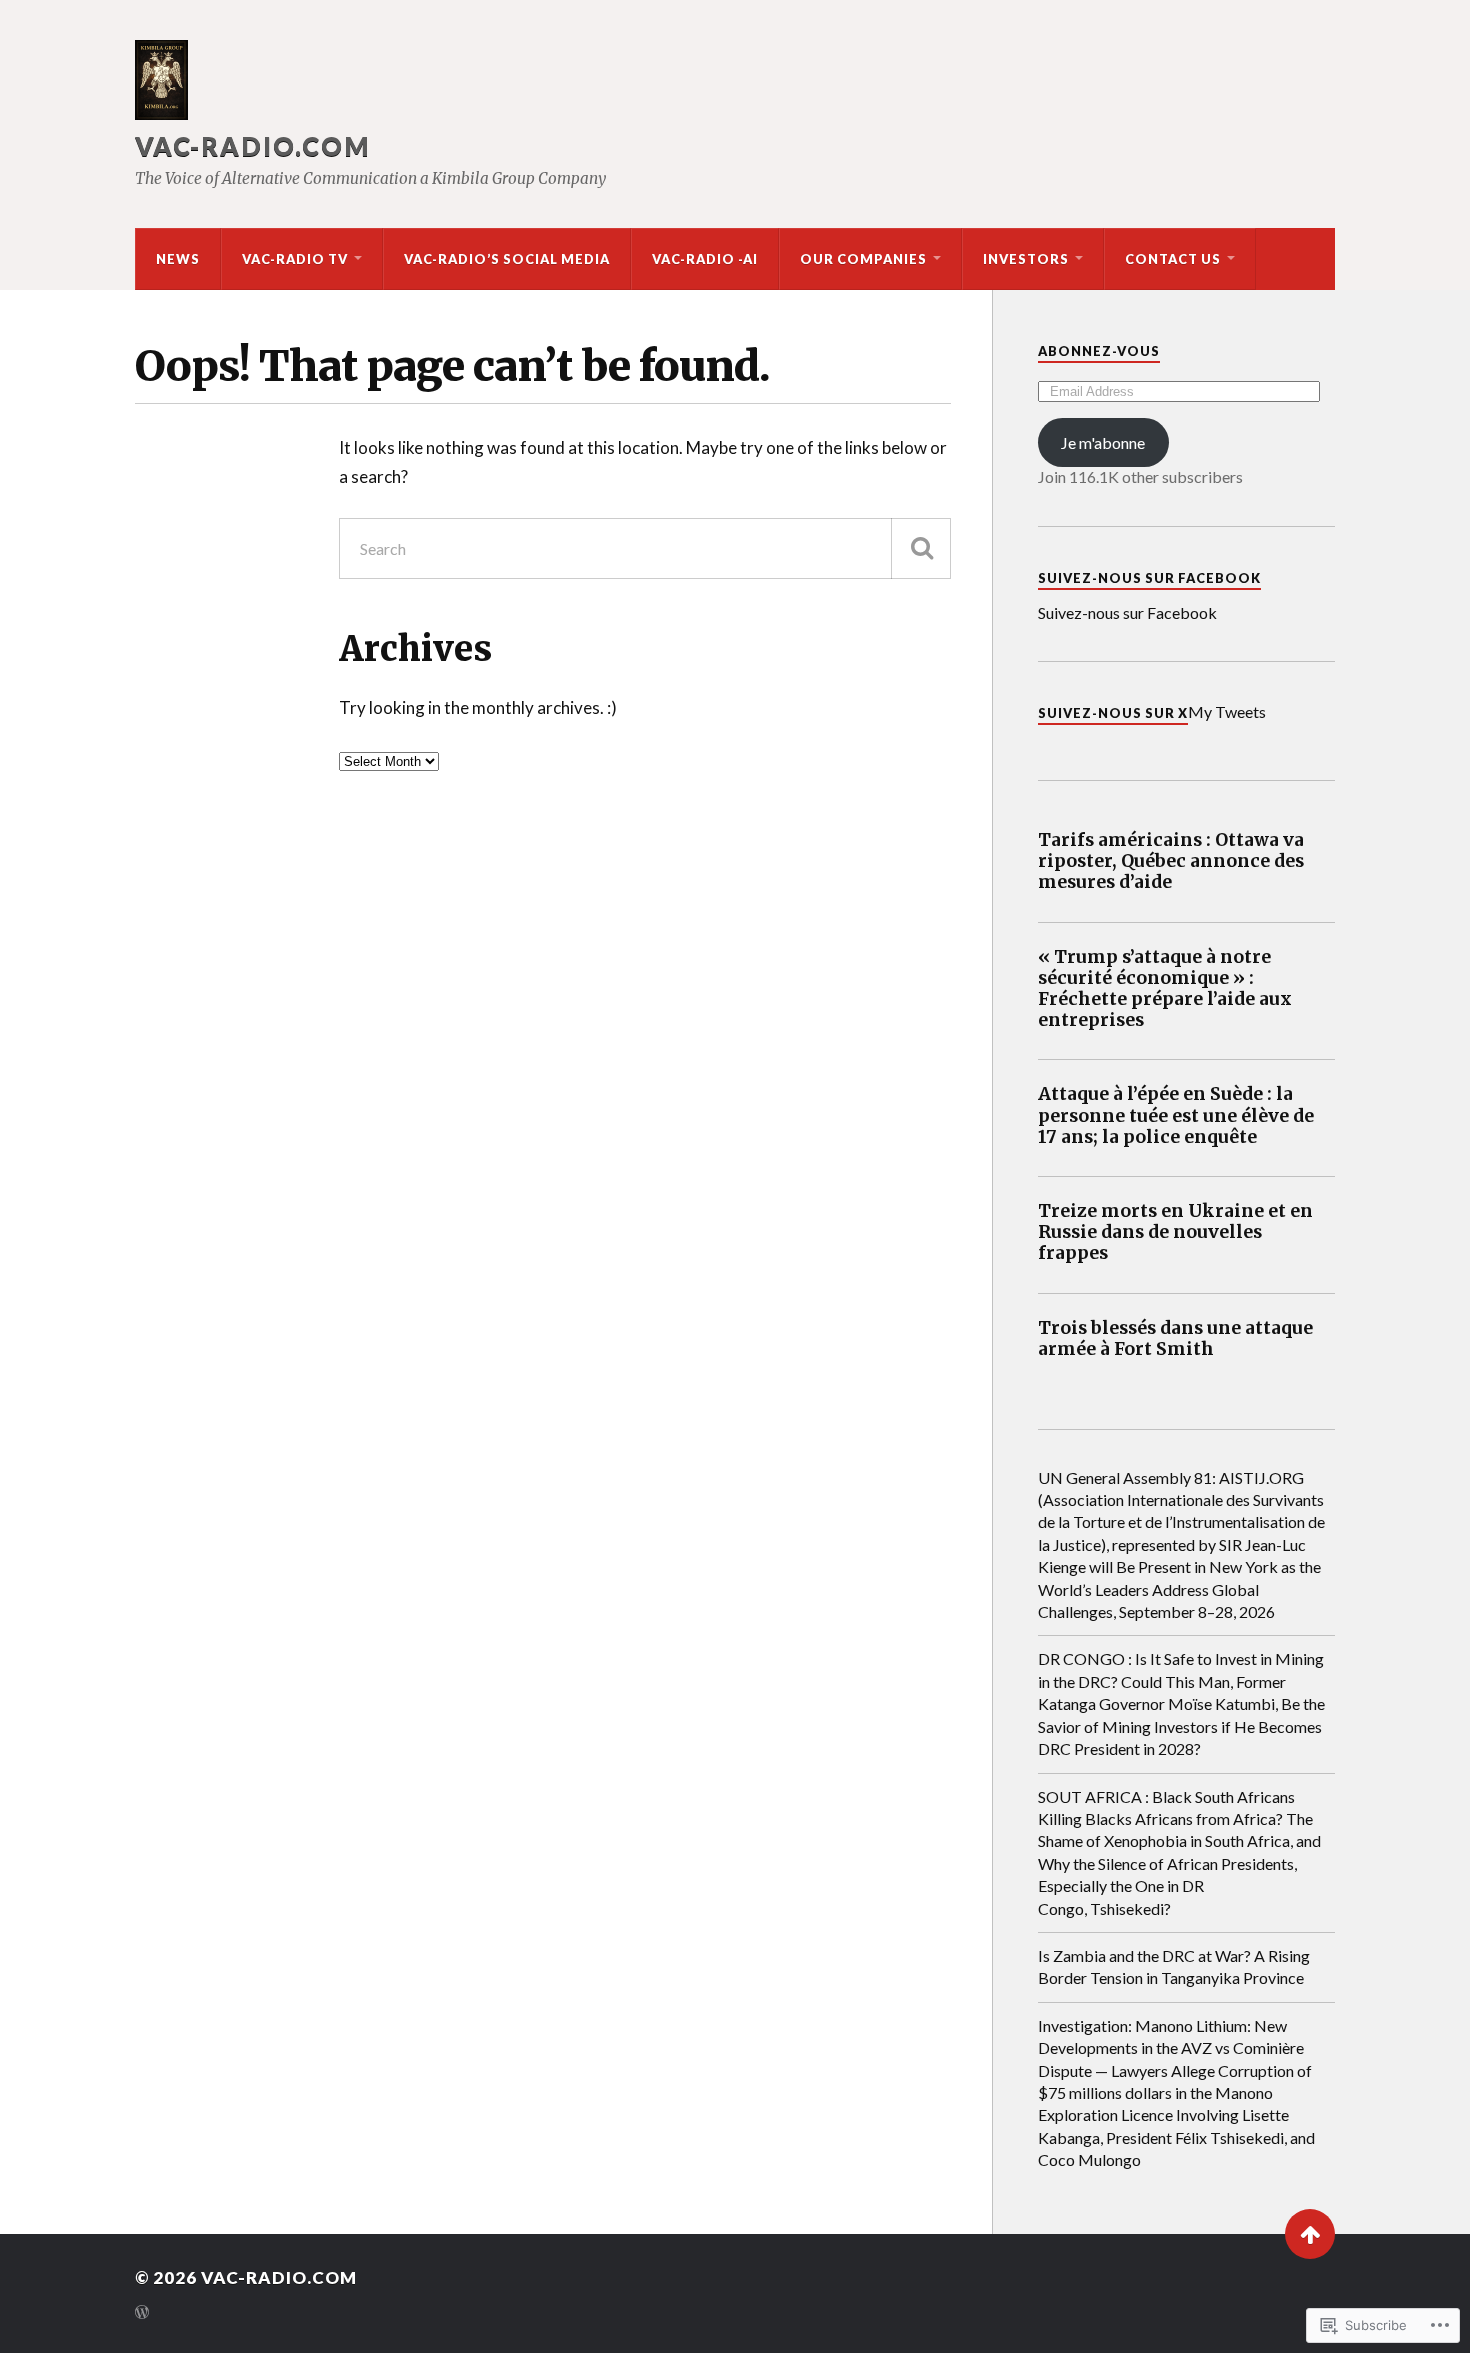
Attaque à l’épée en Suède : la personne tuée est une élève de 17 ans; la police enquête (1176, 1115)
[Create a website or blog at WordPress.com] (142, 2313)
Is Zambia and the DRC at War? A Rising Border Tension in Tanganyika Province (1174, 1966)
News (178, 259)
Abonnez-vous (1099, 351)
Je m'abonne (1103, 442)
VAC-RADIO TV (295, 259)
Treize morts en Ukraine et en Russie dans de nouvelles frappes (1175, 1232)
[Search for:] (645, 548)
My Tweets (1227, 711)
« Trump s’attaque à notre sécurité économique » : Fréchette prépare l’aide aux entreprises (1165, 989)
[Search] (921, 548)
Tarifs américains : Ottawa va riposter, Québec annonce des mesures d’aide (1171, 861)
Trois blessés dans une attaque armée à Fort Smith (1175, 1339)
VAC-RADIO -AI (705, 259)
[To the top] (1310, 2234)
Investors (1026, 259)
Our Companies (863, 259)
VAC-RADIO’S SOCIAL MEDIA (507, 259)
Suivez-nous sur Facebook (1149, 578)
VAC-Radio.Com (253, 146)
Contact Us (1173, 259)
